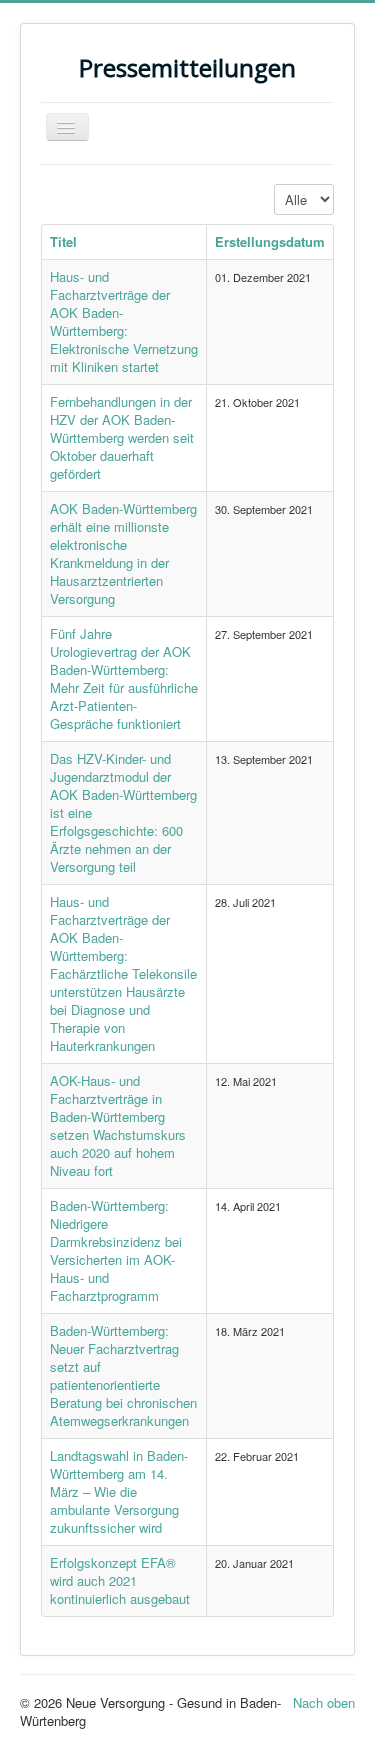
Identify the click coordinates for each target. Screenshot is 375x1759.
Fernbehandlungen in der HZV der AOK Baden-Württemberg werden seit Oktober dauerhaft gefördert (122, 437)
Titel (63, 241)
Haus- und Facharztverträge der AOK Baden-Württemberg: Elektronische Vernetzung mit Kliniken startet (124, 321)
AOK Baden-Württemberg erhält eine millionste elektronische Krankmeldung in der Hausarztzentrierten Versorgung (123, 553)
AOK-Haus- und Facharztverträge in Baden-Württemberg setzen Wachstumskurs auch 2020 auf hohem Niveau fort (118, 1125)
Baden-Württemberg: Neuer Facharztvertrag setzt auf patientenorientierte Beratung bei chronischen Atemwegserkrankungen (123, 1375)
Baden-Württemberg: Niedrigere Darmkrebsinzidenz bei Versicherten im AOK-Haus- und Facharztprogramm (116, 1250)
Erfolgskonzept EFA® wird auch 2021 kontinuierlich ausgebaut (120, 1580)
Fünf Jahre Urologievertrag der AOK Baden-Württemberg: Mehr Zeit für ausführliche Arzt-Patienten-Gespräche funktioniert (124, 678)
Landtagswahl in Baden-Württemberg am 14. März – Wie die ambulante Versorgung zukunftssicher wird (119, 1491)
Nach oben (324, 1702)
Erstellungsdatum (270, 241)
